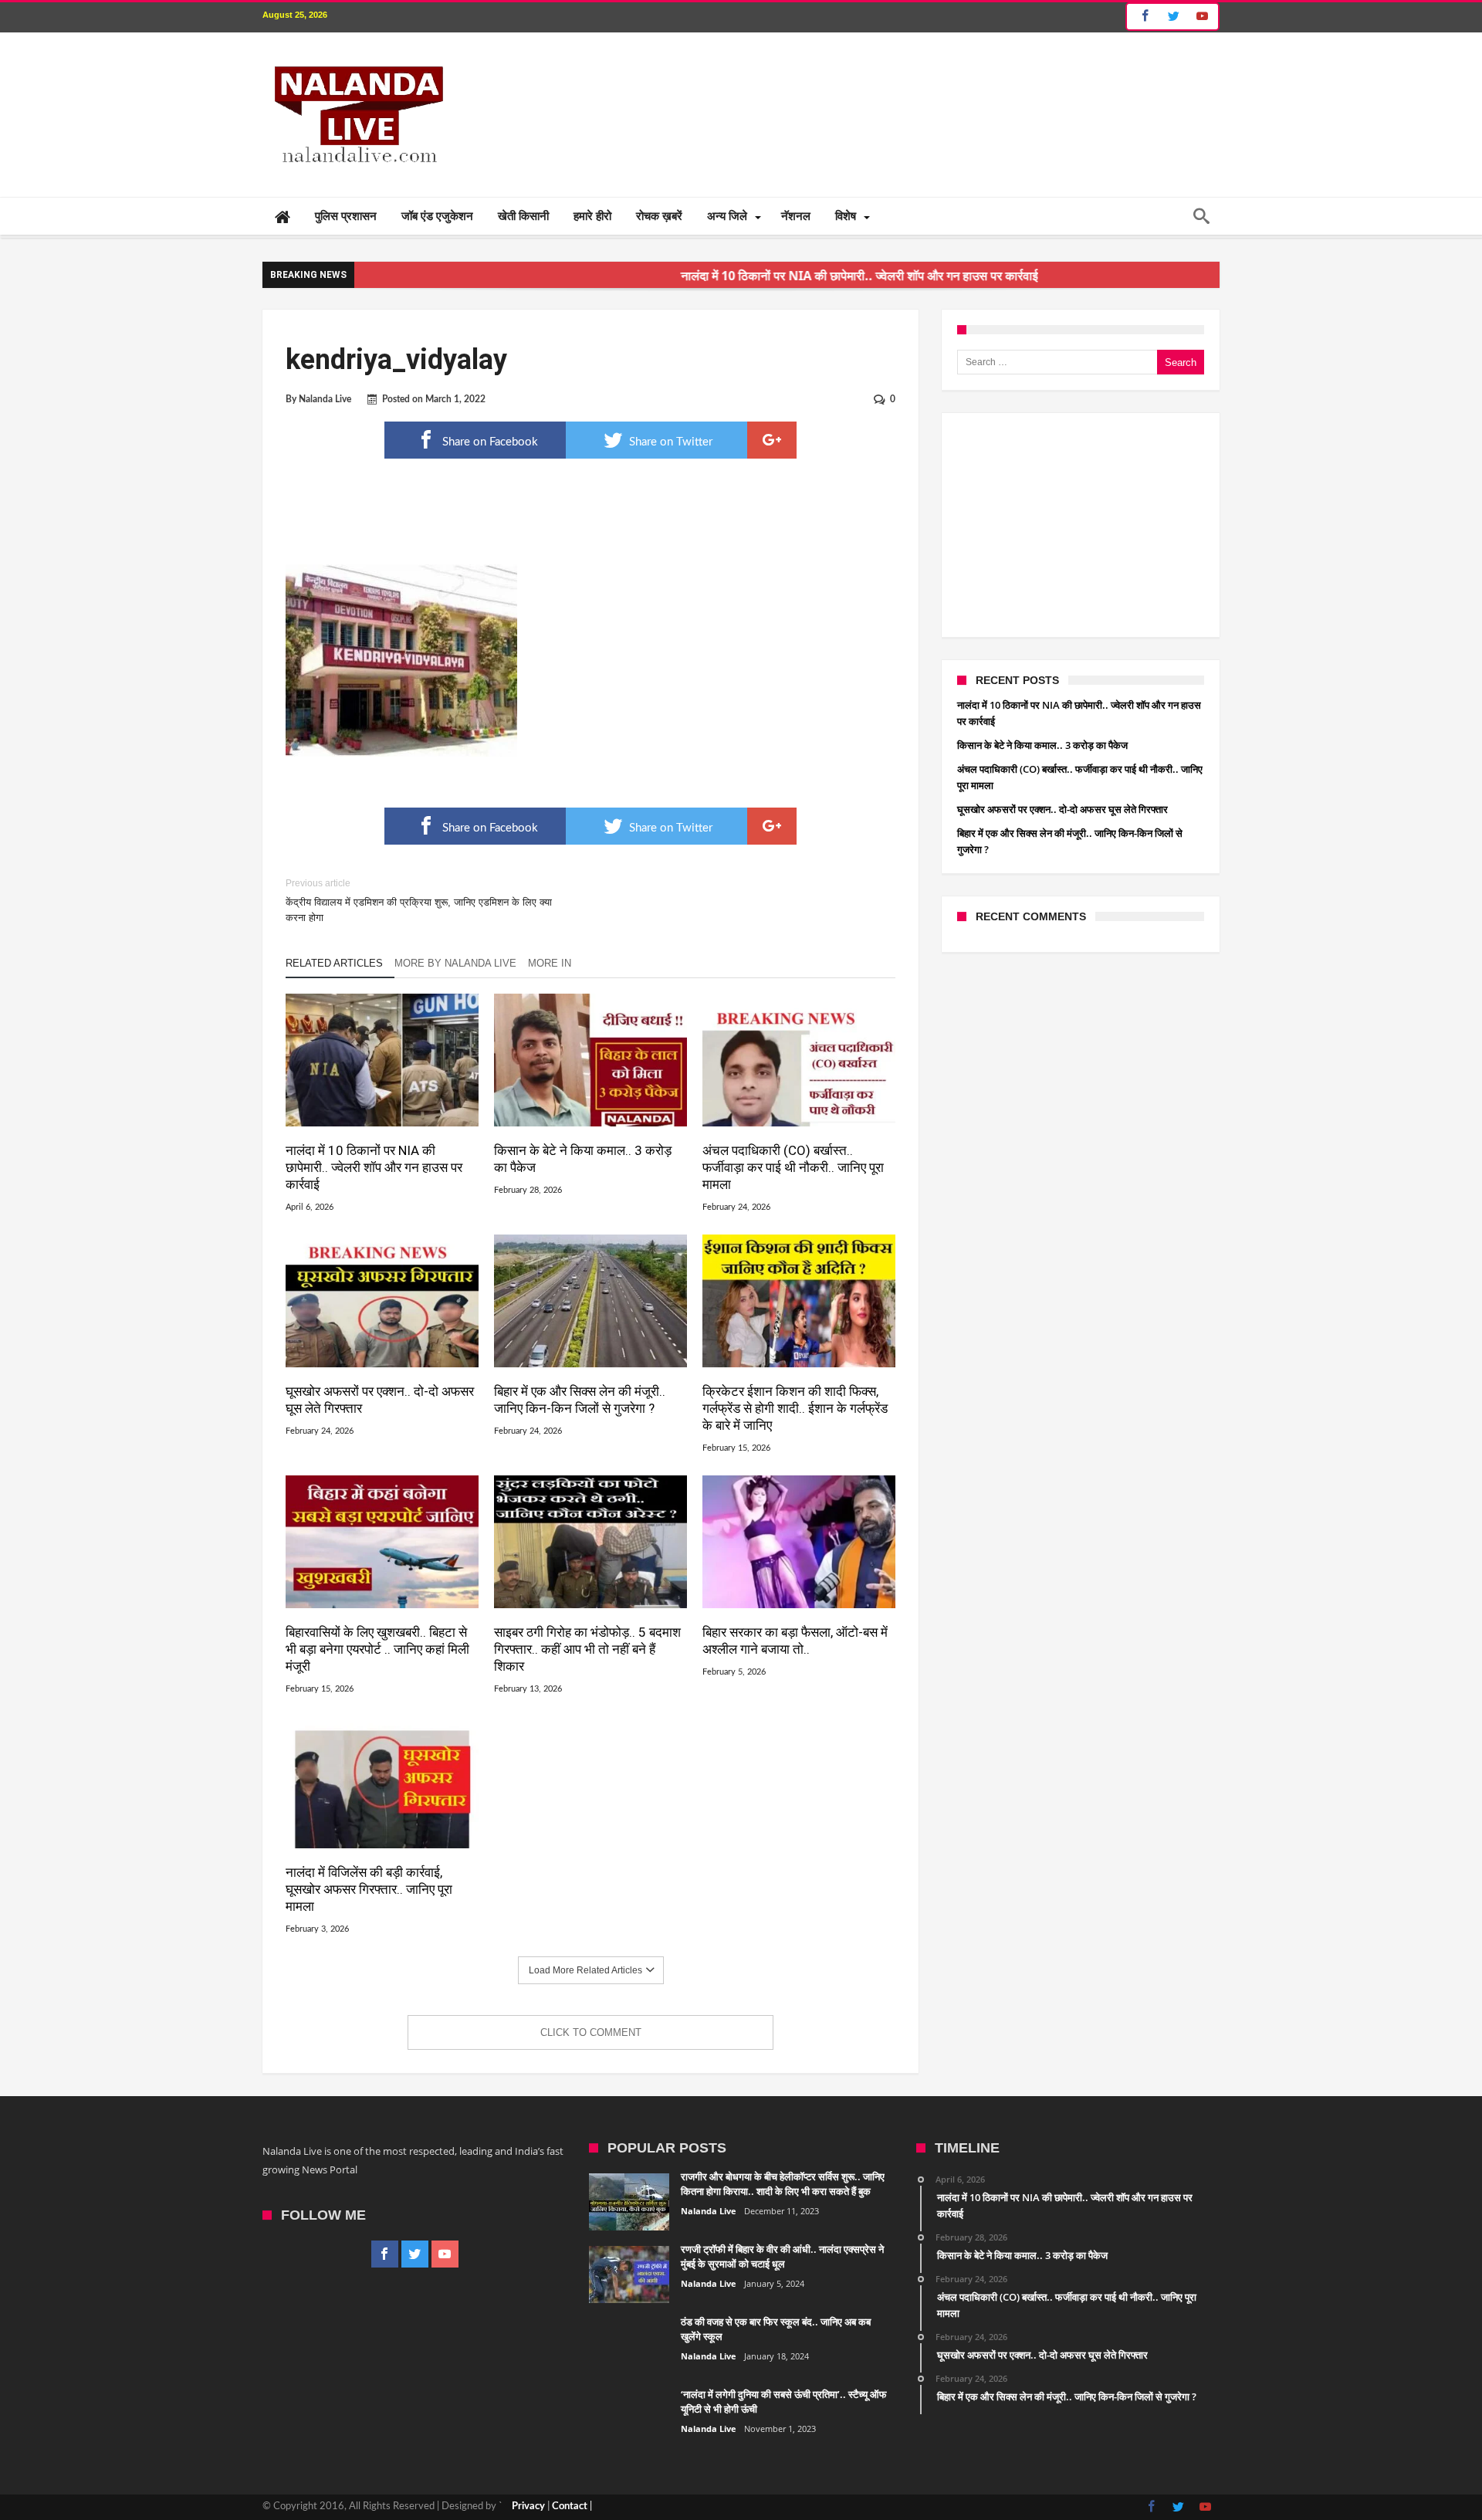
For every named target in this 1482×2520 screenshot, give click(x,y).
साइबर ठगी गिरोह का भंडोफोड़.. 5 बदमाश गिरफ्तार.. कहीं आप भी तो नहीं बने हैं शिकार (587, 1649)
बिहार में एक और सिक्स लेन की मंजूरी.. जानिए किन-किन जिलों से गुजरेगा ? (580, 1400)
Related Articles (334, 963)
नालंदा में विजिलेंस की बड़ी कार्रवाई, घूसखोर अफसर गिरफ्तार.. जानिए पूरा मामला (369, 1889)
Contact (570, 2506)
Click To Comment (591, 2032)
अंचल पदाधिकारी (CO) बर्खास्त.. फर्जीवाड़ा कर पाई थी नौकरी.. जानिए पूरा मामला (793, 1167)
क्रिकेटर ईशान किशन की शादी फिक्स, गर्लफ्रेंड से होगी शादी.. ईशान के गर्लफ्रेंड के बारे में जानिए (795, 1408)
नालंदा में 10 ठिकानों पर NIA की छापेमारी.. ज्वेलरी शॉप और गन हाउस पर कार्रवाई (770, 276)
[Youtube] (1202, 17)
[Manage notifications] (28, 2492)
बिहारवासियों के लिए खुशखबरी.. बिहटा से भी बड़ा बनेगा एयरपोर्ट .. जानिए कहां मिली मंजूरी (377, 1649)
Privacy (528, 2506)
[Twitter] (1173, 17)
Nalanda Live (325, 399)
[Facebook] (1143, 17)
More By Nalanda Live (455, 963)
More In (551, 963)
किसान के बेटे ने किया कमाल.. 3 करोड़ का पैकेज (583, 1159)
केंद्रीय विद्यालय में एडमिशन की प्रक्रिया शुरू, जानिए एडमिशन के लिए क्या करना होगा (419, 901)
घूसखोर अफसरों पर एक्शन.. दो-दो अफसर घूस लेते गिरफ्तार (380, 1400)
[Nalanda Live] (356, 56)
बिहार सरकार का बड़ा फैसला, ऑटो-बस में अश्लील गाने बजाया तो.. (795, 1641)
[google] (772, 440)
